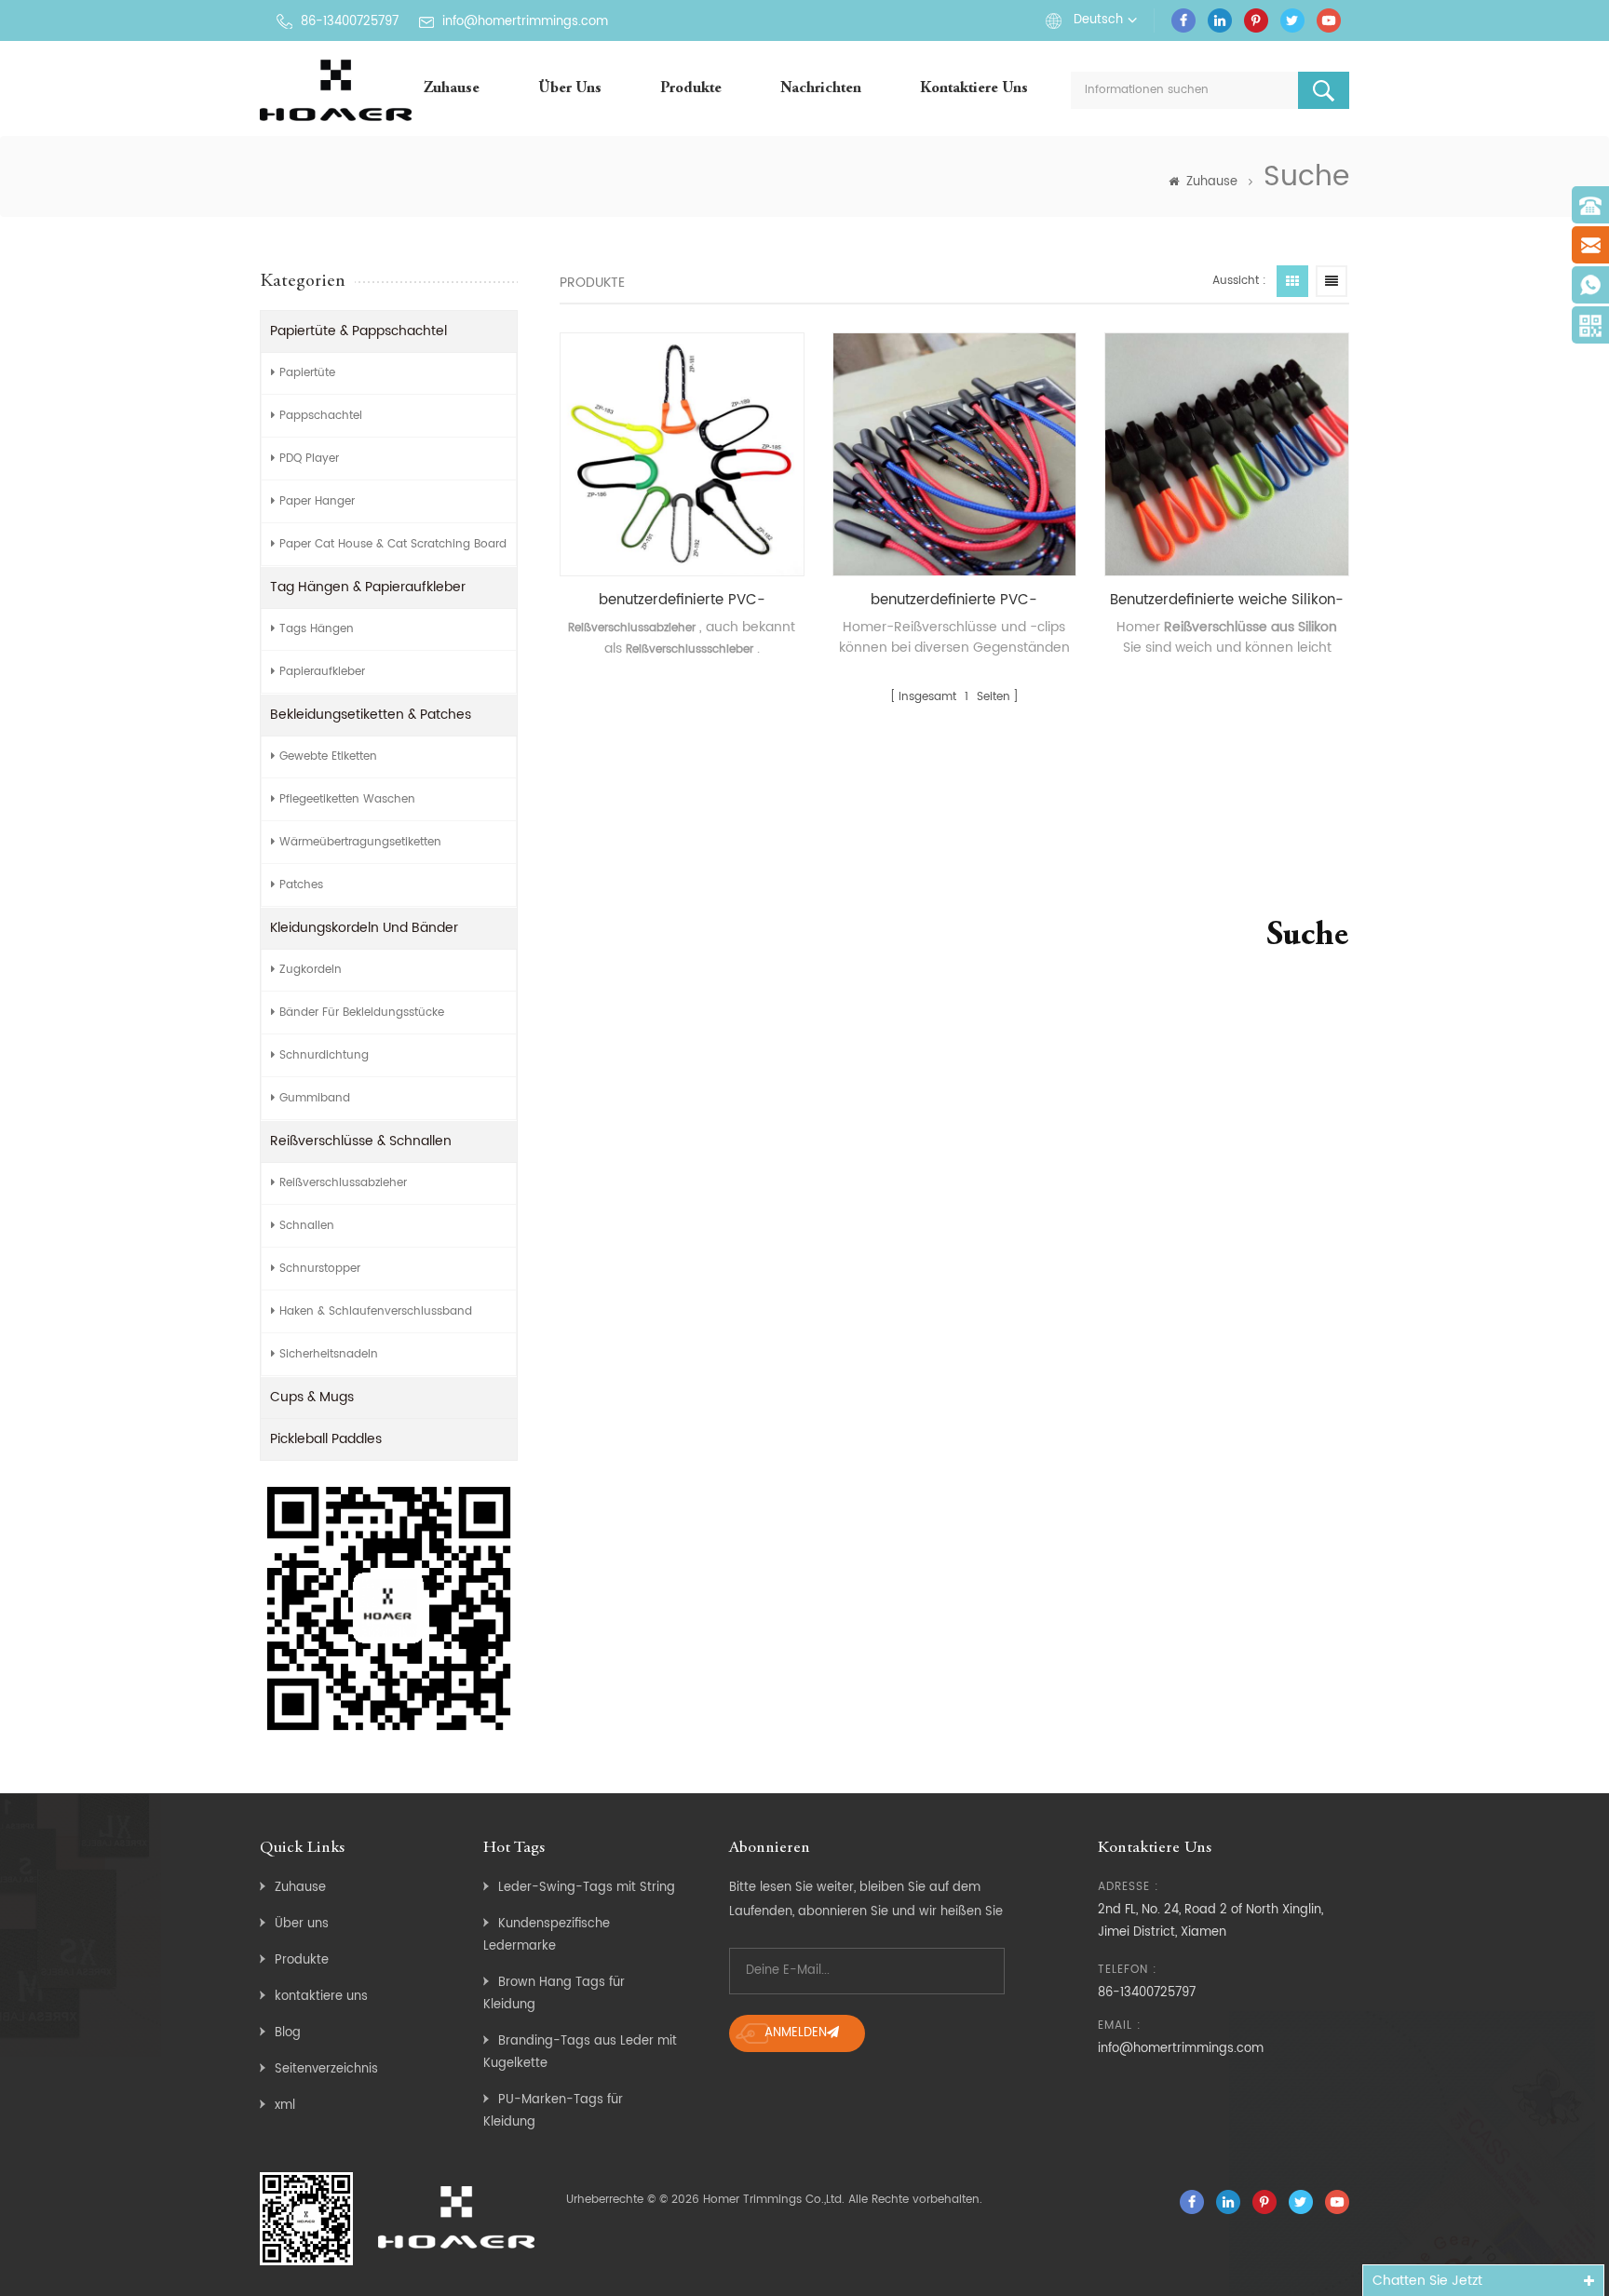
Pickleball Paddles (326, 1439)
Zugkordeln (311, 970)
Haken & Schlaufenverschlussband (376, 1311)
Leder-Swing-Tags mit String (587, 1888)
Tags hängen (317, 629)
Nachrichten (821, 89)
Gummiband (315, 1098)
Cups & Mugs (312, 1397)
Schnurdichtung (324, 1055)
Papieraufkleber (322, 672)
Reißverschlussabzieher (343, 1183)
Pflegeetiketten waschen (347, 799)
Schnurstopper (320, 1269)
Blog (288, 2033)
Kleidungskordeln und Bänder (364, 928)
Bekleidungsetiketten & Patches (371, 715)
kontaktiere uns (974, 89)
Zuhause (452, 89)
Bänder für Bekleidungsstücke (362, 1013)
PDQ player (309, 459)
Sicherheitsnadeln (329, 1354)
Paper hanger (317, 501)
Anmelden (796, 2033)
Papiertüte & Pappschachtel (358, 331)
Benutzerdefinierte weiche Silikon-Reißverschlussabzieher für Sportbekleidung (1227, 601)
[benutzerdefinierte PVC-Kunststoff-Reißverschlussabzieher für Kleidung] (682, 455)
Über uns (570, 89)
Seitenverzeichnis (326, 2069)
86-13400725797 (350, 22)
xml (285, 2106)
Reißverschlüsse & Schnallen (361, 1141)
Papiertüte (307, 373)
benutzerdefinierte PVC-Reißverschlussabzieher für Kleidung (954, 601)
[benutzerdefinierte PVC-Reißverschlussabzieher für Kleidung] (955, 455)
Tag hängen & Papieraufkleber (368, 587)
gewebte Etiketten (328, 756)
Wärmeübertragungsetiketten (360, 842)
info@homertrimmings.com (525, 22)
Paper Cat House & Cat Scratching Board (393, 544)
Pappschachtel (321, 416)
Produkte (691, 89)
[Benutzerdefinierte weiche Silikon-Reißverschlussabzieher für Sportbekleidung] (1227, 455)
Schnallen (307, 1226)
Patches (301, 885)
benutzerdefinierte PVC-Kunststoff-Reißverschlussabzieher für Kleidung (682, 601)
